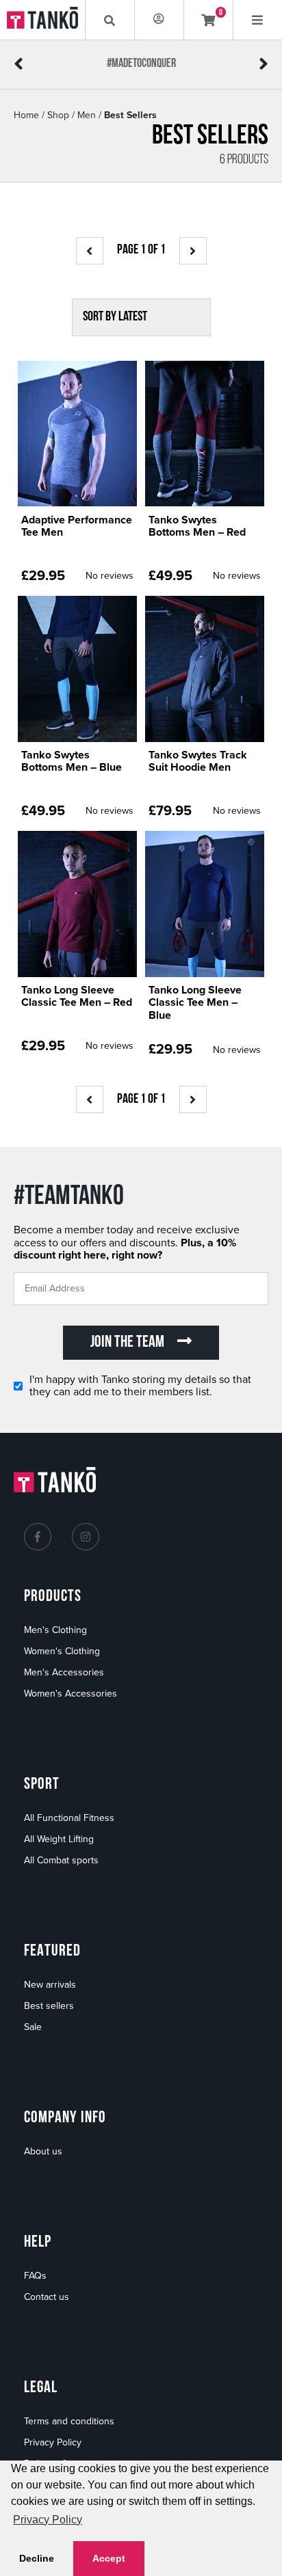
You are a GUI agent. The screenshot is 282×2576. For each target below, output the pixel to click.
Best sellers (49, 2006)
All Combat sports (61, 1860)
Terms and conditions (69, 2421)
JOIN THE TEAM (129, 1343)
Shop (58, 115)
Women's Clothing (62, 1651)
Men (87, 115)
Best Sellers (130, 115)
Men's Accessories (64, 1672)
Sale (33, 2027)
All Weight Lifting (59, 1839)
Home (26, 115)
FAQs (35, 2276)
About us (43, 2151)
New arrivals (50, 1985)
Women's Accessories (70, 1694)
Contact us (47, 2297)
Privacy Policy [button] (48, 2520)
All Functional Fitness (69, 1818)
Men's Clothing (55, 1630)
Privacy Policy (53, 2442)
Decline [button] (37, 2558)
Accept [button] (109, 2558)
